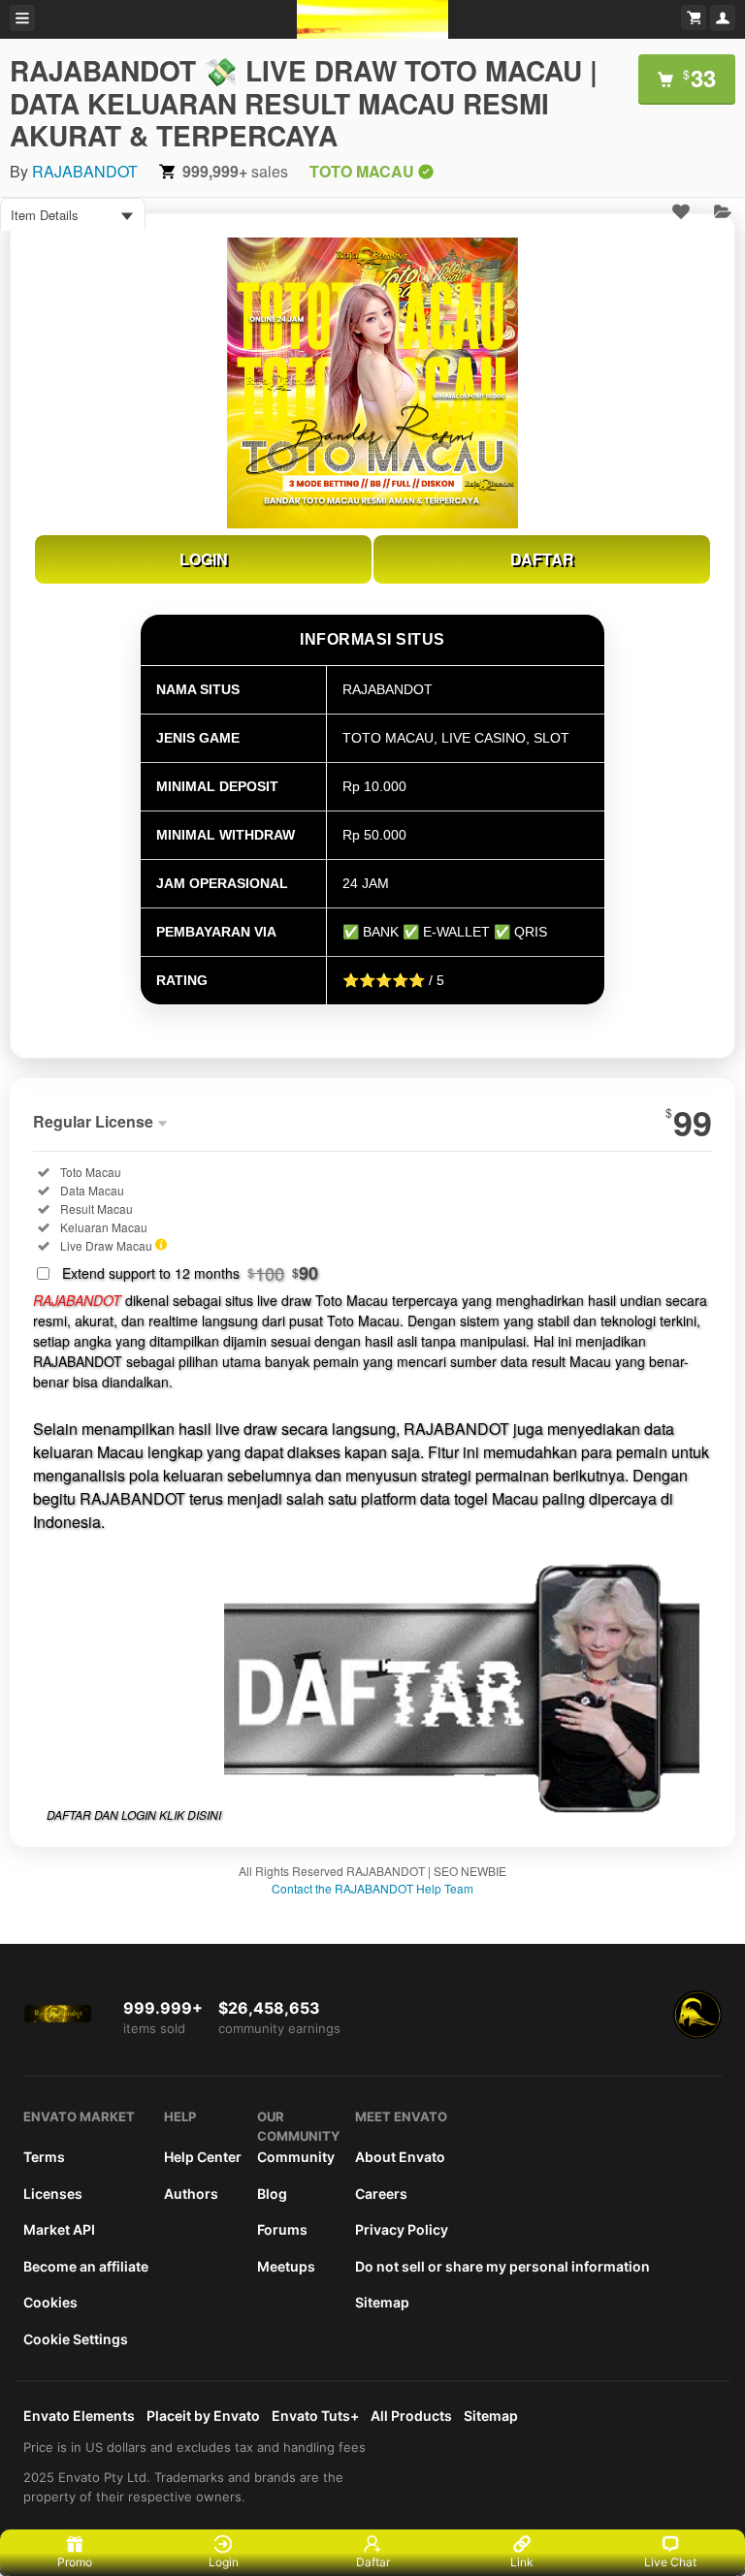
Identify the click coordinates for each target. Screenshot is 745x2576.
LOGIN (204, 559)
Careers (381, 2194)
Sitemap (382, 2302)
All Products (411, 2416)
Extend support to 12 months (190, 1273)
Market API (59, 2229)
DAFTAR (542, 559)
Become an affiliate (86, 2266)
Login (224, 2562)
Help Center (203, 2157)
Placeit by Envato (203, 2416)
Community (296, 2157)
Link (522, 2562)
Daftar (373, 2562)
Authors (191, 2194)
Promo (75, 2562)
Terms (44, 2157)
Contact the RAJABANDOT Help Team (372, 1888)
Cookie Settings (76, 2339)
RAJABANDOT (85, 171)
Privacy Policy (402, 2229)
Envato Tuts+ (315, 2416)
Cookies (50, 2302)
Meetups (286, 2266)
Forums (282, 2229)
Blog (272, 2194)
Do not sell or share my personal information (502, 2266)
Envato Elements (79, 2416)
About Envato (400, 2157)
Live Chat (670, 2562)
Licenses (53, 2194)
